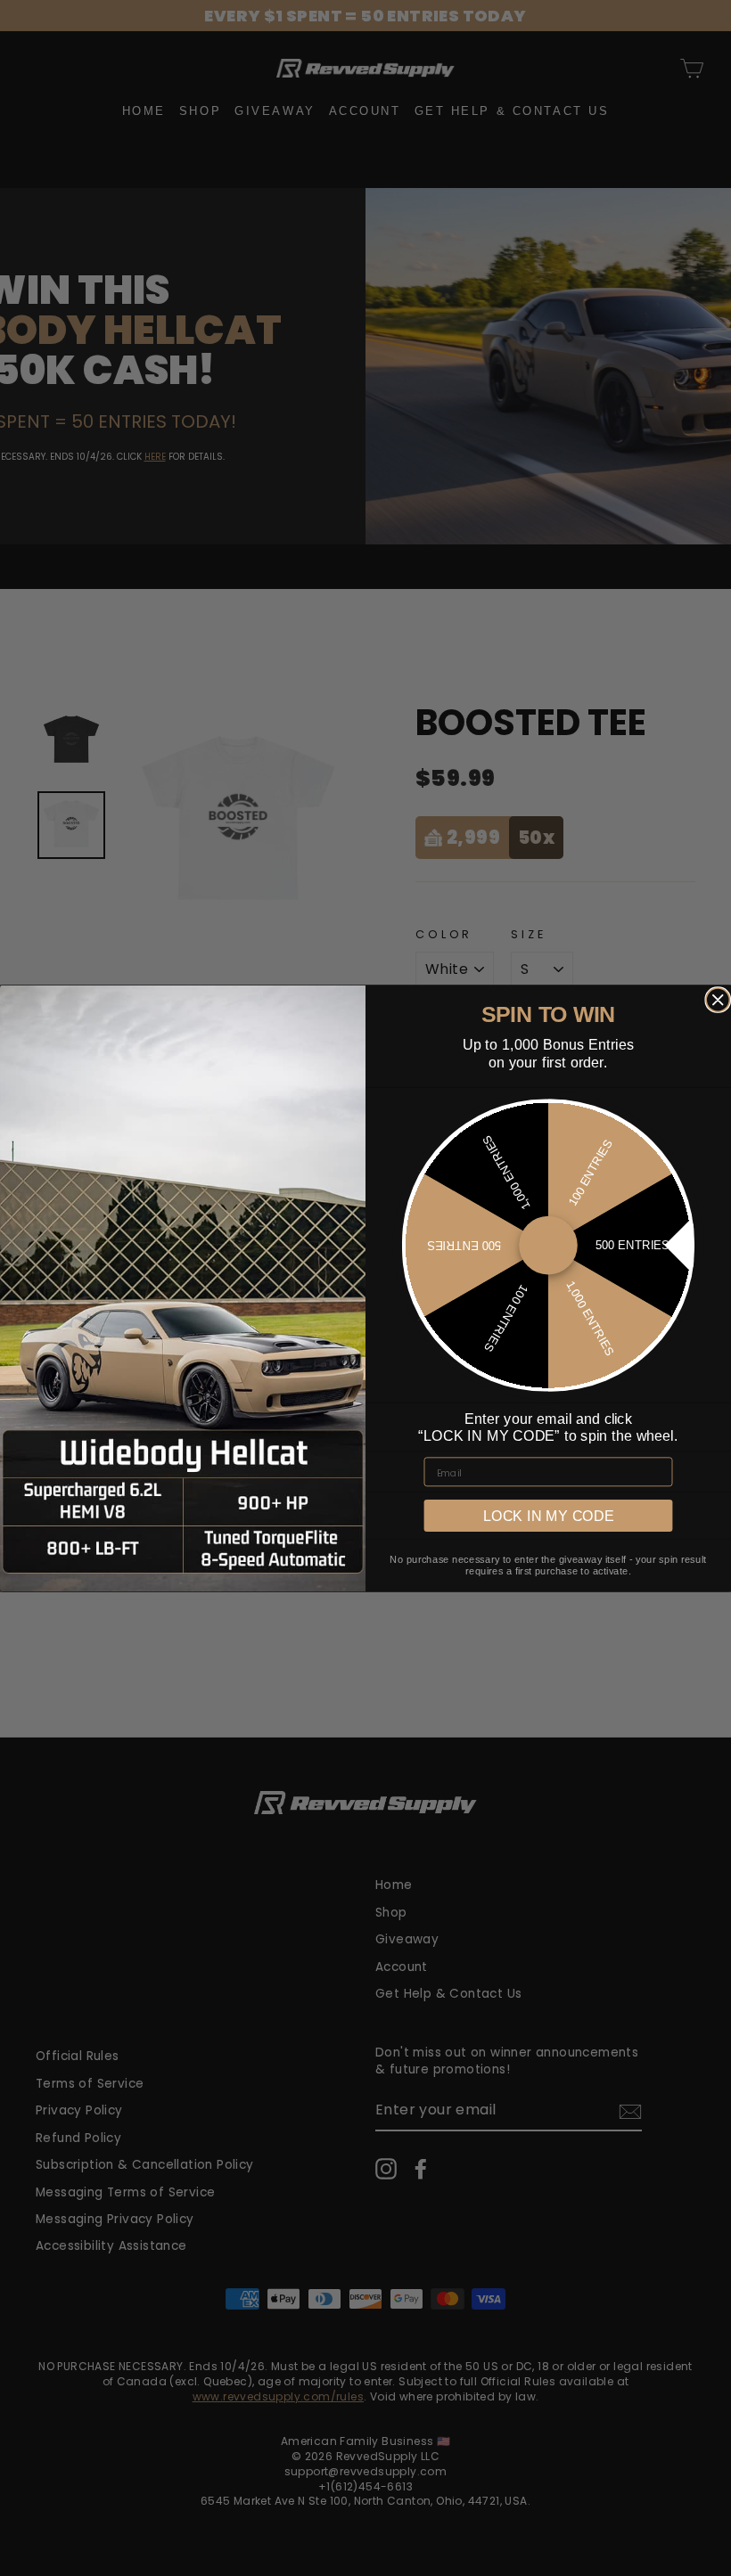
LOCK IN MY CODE (549, 1516)
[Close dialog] (718, 999)
